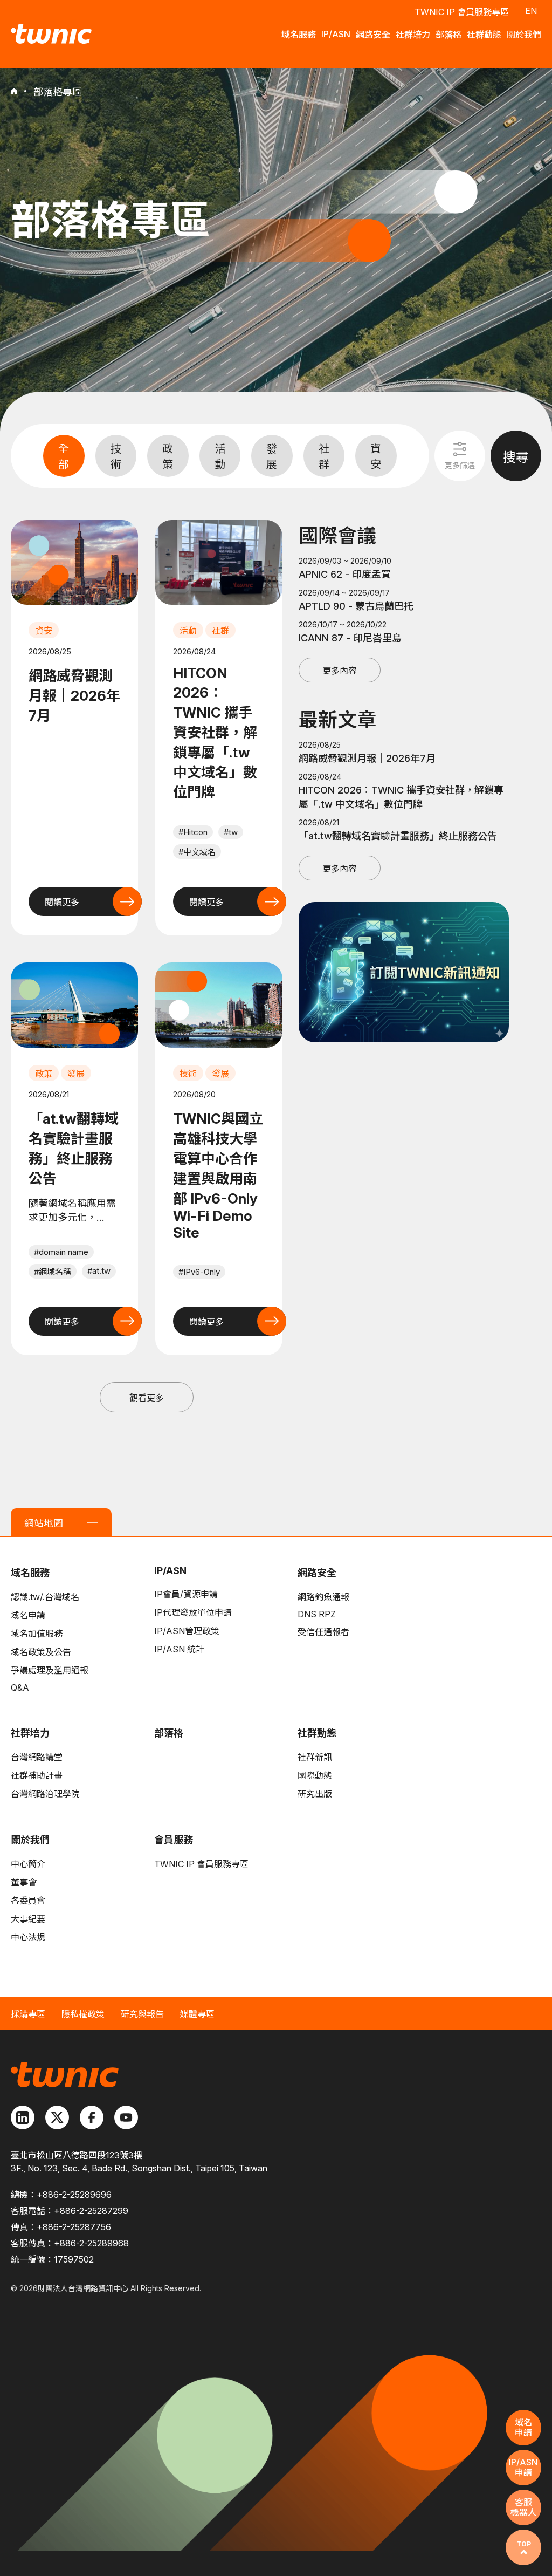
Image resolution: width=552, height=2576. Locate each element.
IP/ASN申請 (523, 2467)
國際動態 (315, 1775)
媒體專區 (197, 2014)
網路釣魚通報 (323, 1597)
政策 (168, 457)
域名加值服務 (37, 1634)
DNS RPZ (317, 1614)
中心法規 (28, 1937)
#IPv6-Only (199, 1272)
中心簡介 (28, 1864)
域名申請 (28, 1615)
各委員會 (28, 1901)
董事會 (24, 1882)
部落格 (169, 1733)
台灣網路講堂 (37, 1757)
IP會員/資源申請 (186, 1594)
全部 (64, 457)
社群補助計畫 (37, 1775)
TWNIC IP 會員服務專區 (462, 12)
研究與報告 (142, 2014)
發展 (272, 457)
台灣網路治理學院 (45, 1794)
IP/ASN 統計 (179, 1649)
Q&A (20, 1687)
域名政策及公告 (41, 1652)
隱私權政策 (83, 2014)
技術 (116, 457)
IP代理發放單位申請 (193, 1612)
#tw (231, 832)
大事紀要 (28, 1919)
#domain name (61, 1252)
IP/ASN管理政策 (187, 1631)
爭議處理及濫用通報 (50, 1670)
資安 (376, 457)
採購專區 (28, 2014)
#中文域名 (197, 852)
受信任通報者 (323, 1632)
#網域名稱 (53, 1272)
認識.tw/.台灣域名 (45, 1597)
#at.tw (99, 1271)
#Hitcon (193, 832)
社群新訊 (315, 1757)
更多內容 (340, 671)
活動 (220, 457)
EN (531, 11)
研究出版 (315, 1794)
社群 (324, 457)
